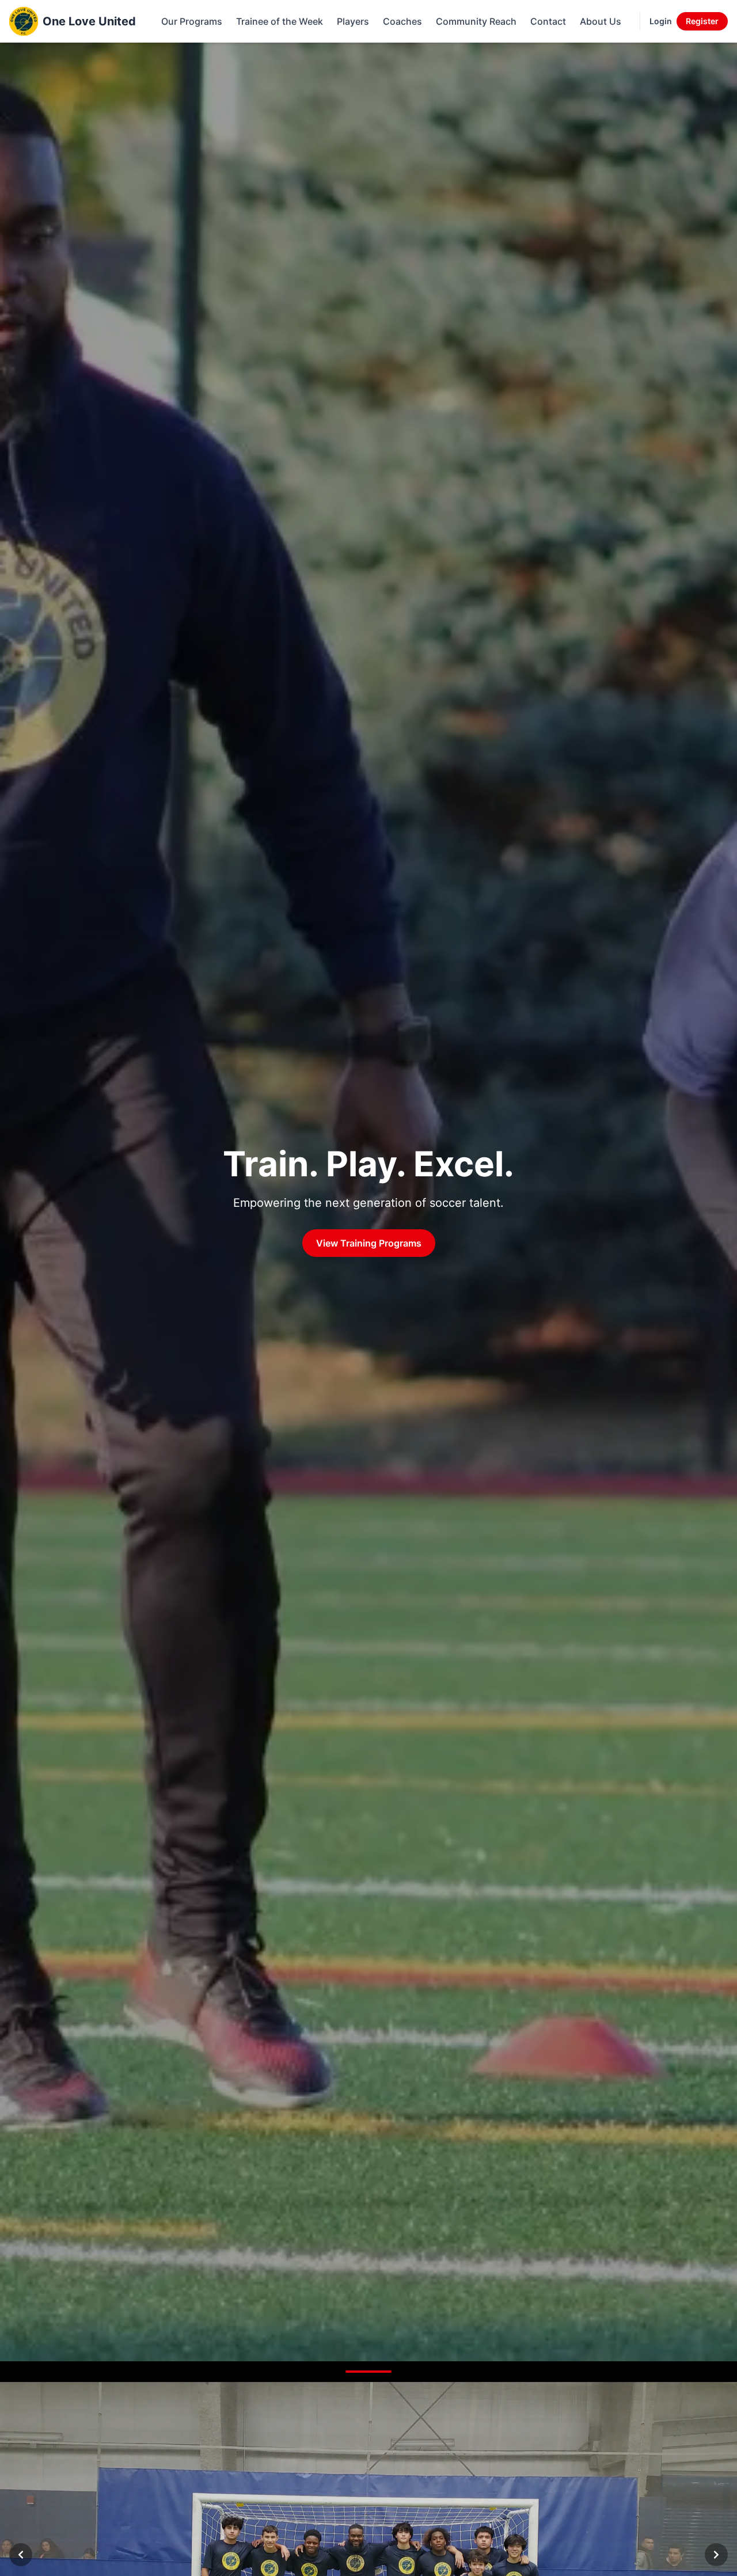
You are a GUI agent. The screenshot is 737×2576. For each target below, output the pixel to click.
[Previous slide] (21, 2555)
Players (353, 21)
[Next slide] (716, 2555)
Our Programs (192, 21)
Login (661, 21)
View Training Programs (369, 1243)
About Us (601, 21)
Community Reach (476, 21)
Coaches (402, 21)
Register (702, 21)
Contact (548, 21)
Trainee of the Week (280, 21)
